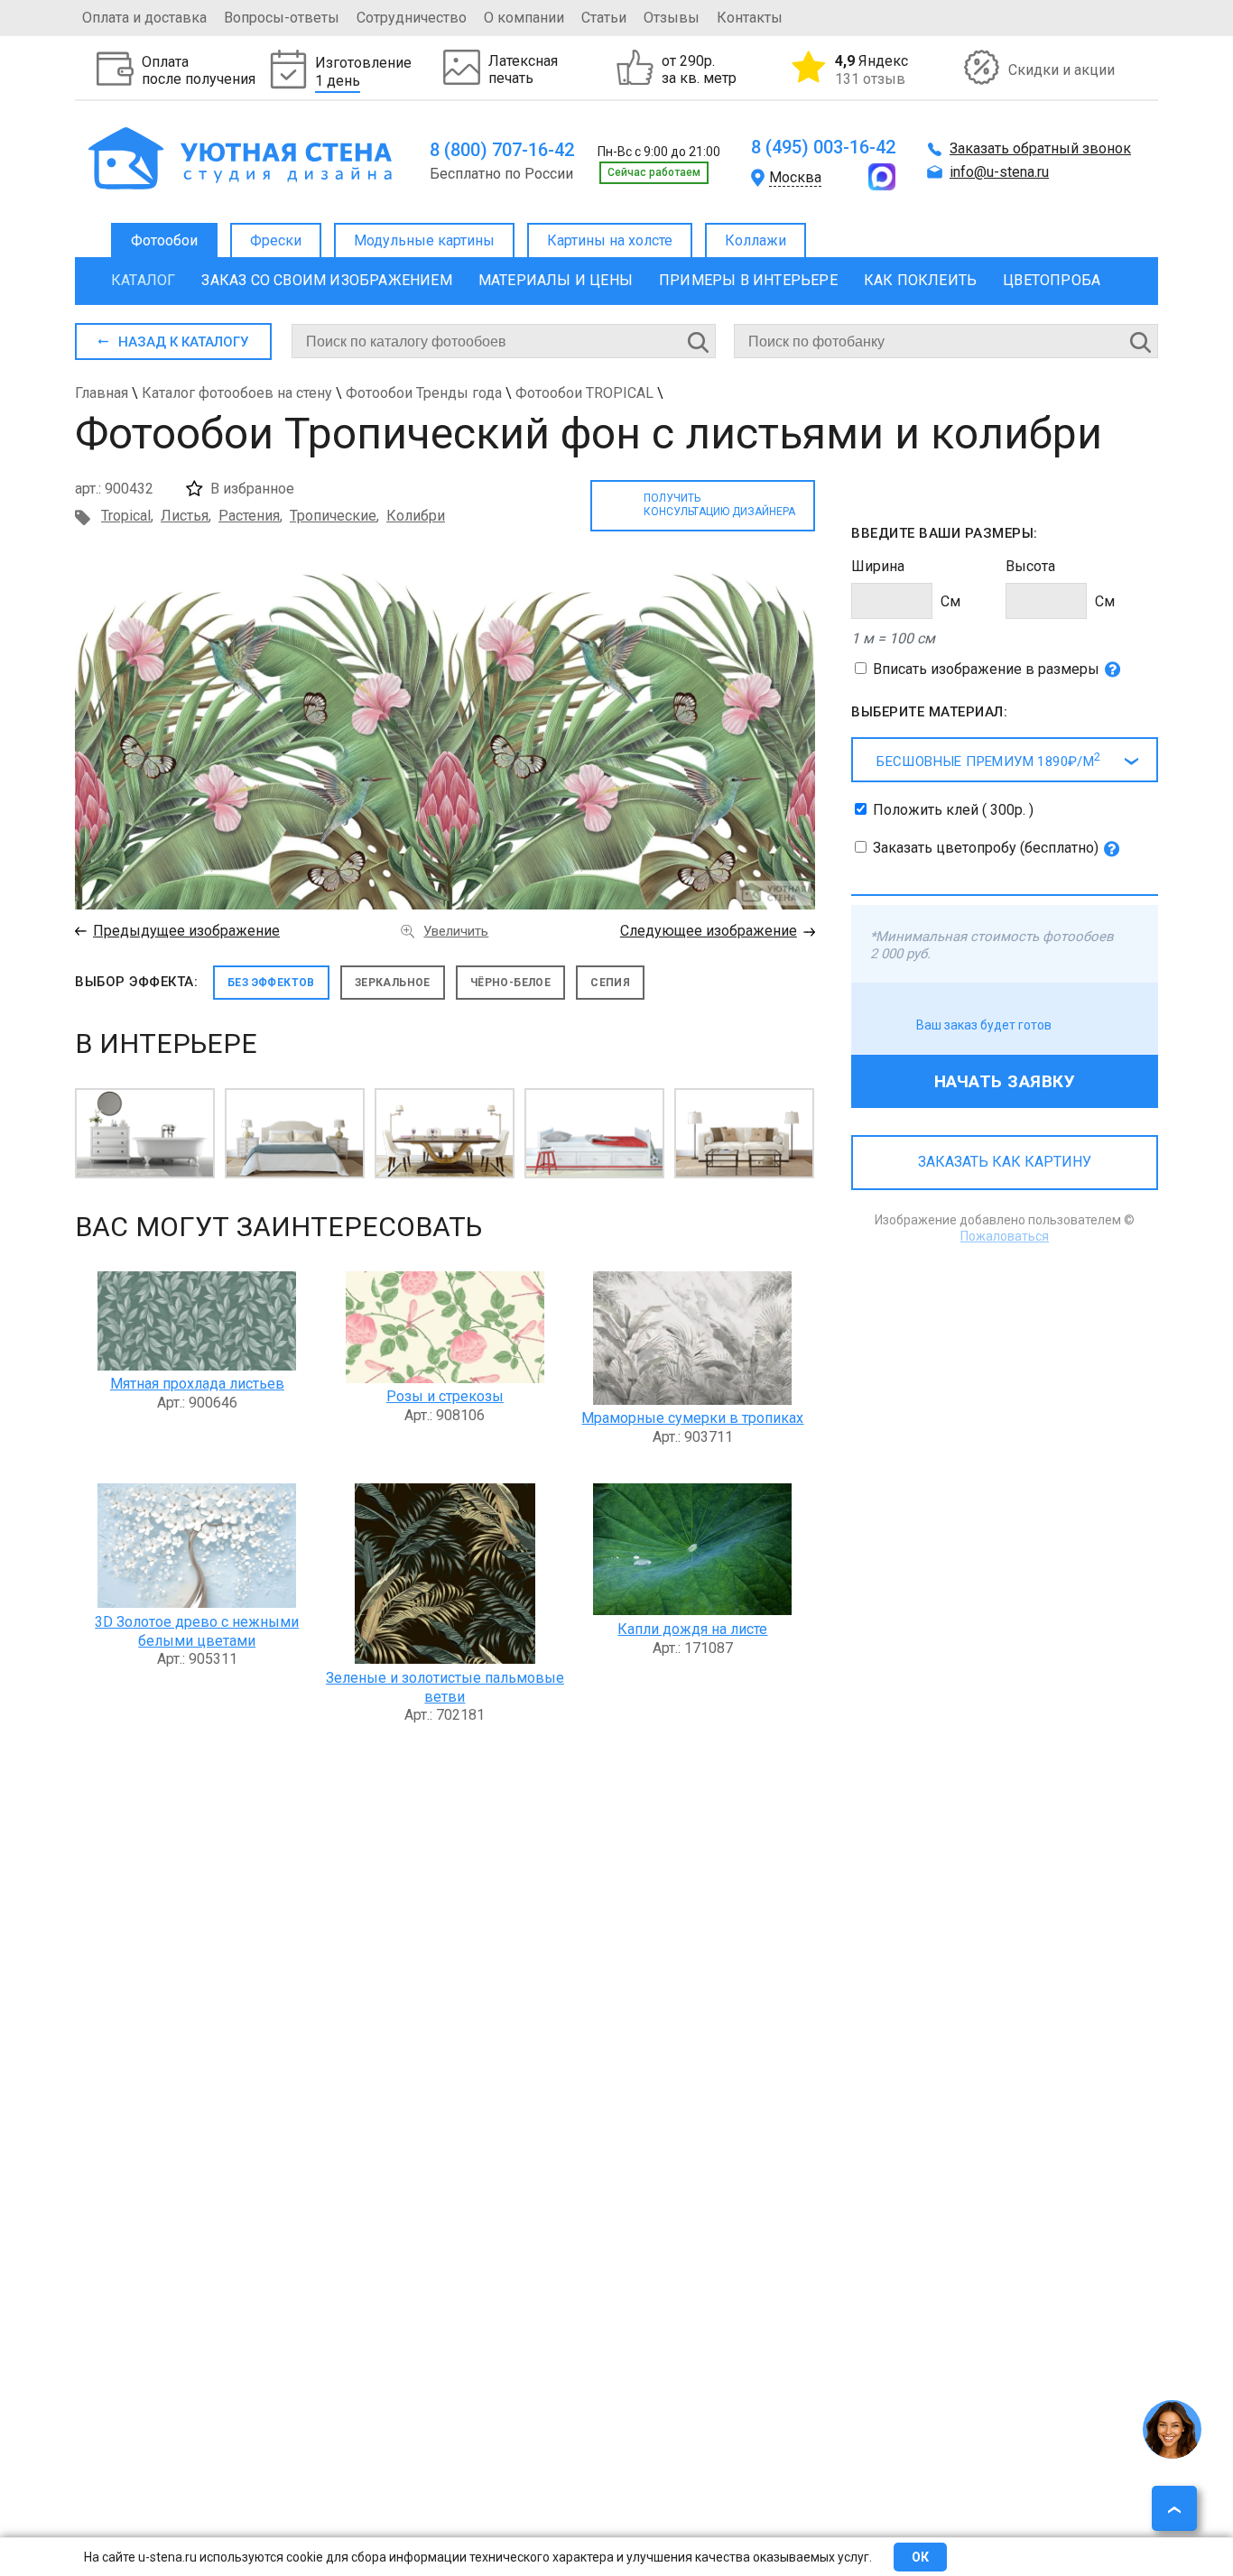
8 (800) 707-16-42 (502, 150)
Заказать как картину (1005, 1162)
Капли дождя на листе (692, 1629)
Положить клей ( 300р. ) (953, 810)
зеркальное (393, 983)
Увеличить (456, 931)
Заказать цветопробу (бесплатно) (986, 848)
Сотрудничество (412, 18)
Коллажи (756, 240)
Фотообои (164, 240)
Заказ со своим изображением (326, 280)
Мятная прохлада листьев (197, 1384)
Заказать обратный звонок (1040, 148)
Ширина (878, 566)
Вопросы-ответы (282, 18)
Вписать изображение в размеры (986, 669)
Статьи (604, 18)
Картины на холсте (610, 240)
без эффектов (271, 983)
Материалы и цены (556, 280)
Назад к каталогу (183, 342)
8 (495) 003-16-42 (823, 147)
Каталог (143, 280)
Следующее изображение (709, 931)
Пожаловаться (1005, 1236)
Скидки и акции (1061, 70)
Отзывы (672, 18)
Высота (1030, 566)
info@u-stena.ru (999, 172)
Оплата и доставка (144, 18)
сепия (610, 983)
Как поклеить (920, 280)
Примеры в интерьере (748, 280)
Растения (249, 516)
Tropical (126, 516)
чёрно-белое (510, 983)
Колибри (416, 516)
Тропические (333, 516)
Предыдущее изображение (186, 931)
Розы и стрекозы (445, 1396)
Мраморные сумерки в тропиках (692, 1418)
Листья (185, 516)
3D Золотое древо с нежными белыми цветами (197, 1631)
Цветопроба (1052, 280)
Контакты (750, 18)
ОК (920, 2557)
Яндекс (871, 69)
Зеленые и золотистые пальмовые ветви (445, 1687)
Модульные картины (424, 240)
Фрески (276, 240)
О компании (524, 18)
